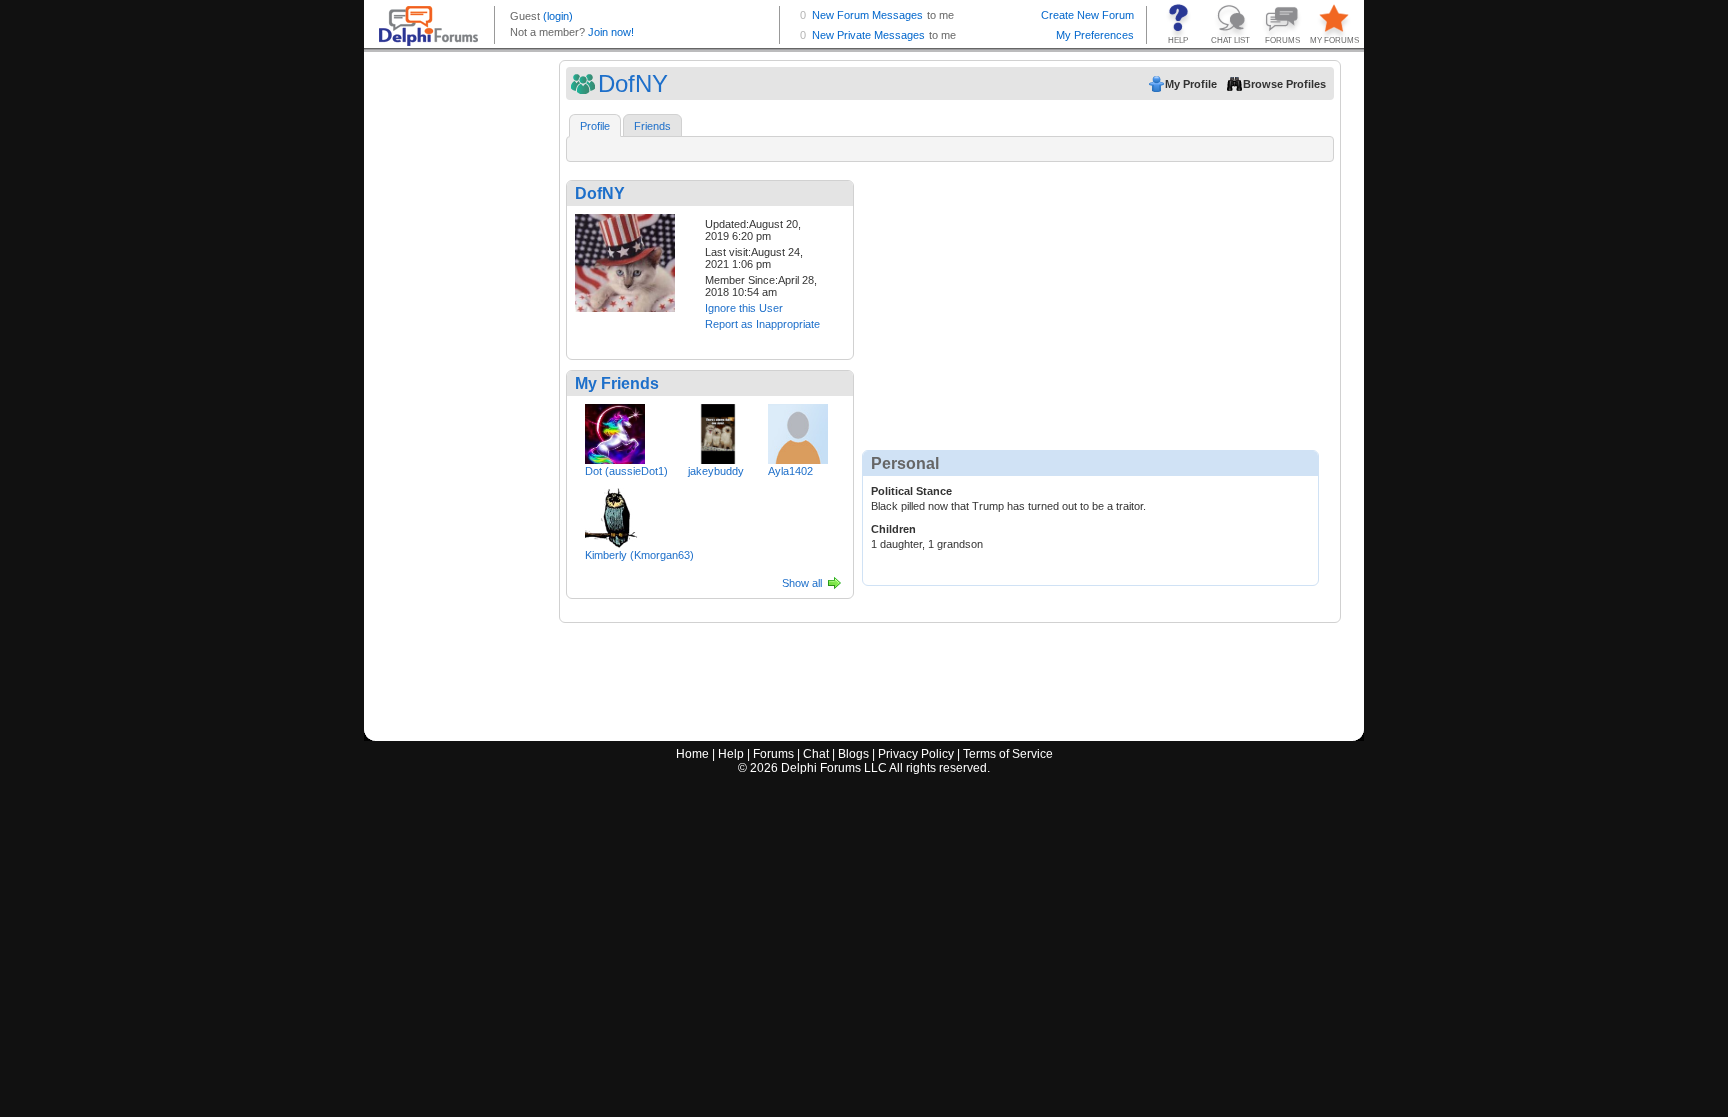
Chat (816, 754)
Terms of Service (1008, 754)
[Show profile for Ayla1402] (798, 430)
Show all (802, 583)
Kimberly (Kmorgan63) (639, 555)
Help (731, 754)
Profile (595, 126)
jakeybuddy (716, 471)
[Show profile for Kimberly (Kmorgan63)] (615, 514)
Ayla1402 (790, 471)
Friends (652, 126)
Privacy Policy (916, 754)
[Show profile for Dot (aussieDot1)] (615, 430)
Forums (773, 754)
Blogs (853, 754)
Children (893, 529)
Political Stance (911, 491)
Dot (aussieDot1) (626, 471)
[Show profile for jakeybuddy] (718, 430)
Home (692, 754)
